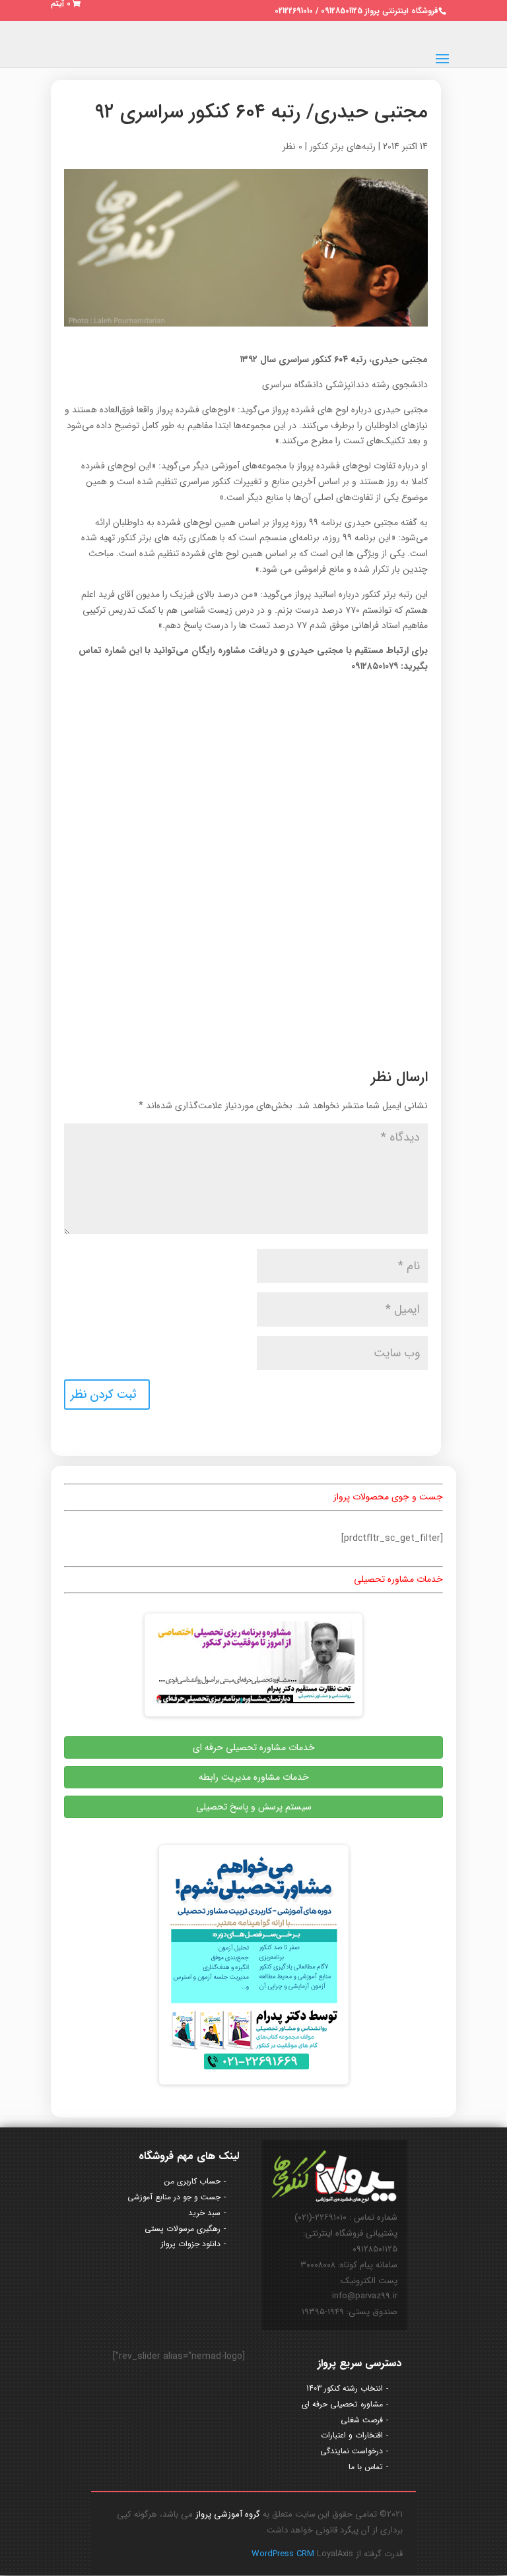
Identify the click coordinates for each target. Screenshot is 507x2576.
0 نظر (292, 146)
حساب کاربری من (192, 2181)
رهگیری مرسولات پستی (183, 2229)
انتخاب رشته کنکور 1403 (345, 2388)
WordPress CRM (284, 2554)
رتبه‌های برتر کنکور (343, 146)
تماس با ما (366, 2467)
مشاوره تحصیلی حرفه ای (342, 2404)
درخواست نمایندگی (352, 2451)
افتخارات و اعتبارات (352, 2435)
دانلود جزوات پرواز (191, 2244)
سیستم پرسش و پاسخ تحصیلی (254, 1807)
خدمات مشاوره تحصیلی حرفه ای (254, 1747)
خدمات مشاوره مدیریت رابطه (254, 1777)
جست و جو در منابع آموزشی (174, 2197)
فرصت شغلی (362, 2420)
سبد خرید (204, 2213)
